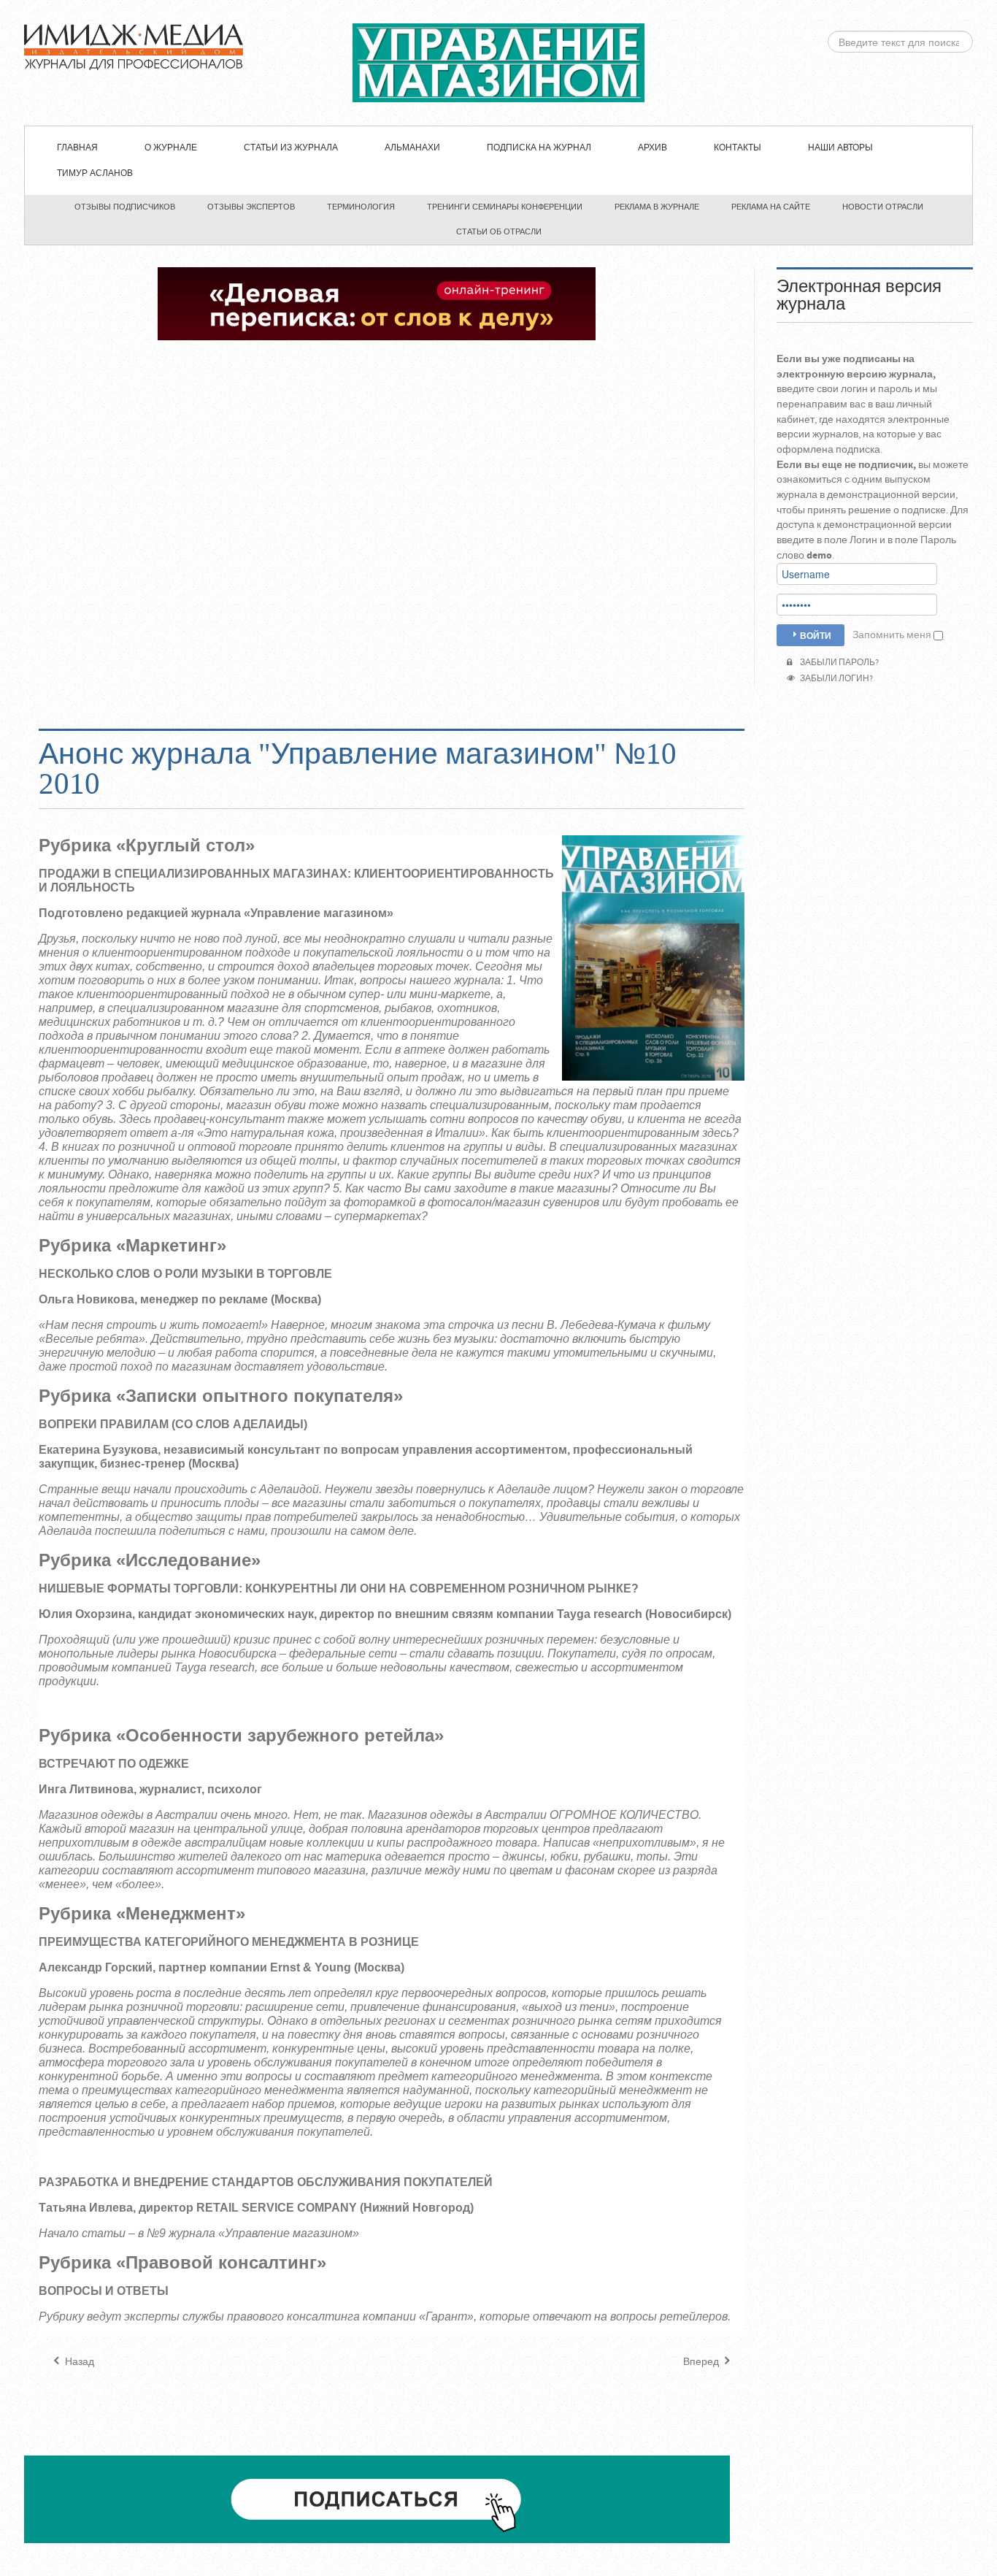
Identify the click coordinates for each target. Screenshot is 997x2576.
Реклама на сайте (771, 207)
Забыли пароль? (838, 663)
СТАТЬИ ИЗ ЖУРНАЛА (291, 148)
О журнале (171, 148)
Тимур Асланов (95, 173)
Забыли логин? (835, 679)
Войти (816, 635)
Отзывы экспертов (251, 207)
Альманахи (412, 148)
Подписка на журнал (539, 148)
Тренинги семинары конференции (505, 207)
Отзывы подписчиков (125, 207)
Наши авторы (840, 148)
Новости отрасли (883, 207)
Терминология (361, 207)
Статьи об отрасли (499, 231)
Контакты (738, 148)
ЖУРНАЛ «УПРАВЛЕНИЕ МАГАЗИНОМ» (498, 63)
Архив (653, 148)
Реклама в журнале (657, 207)
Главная (77, 148)
